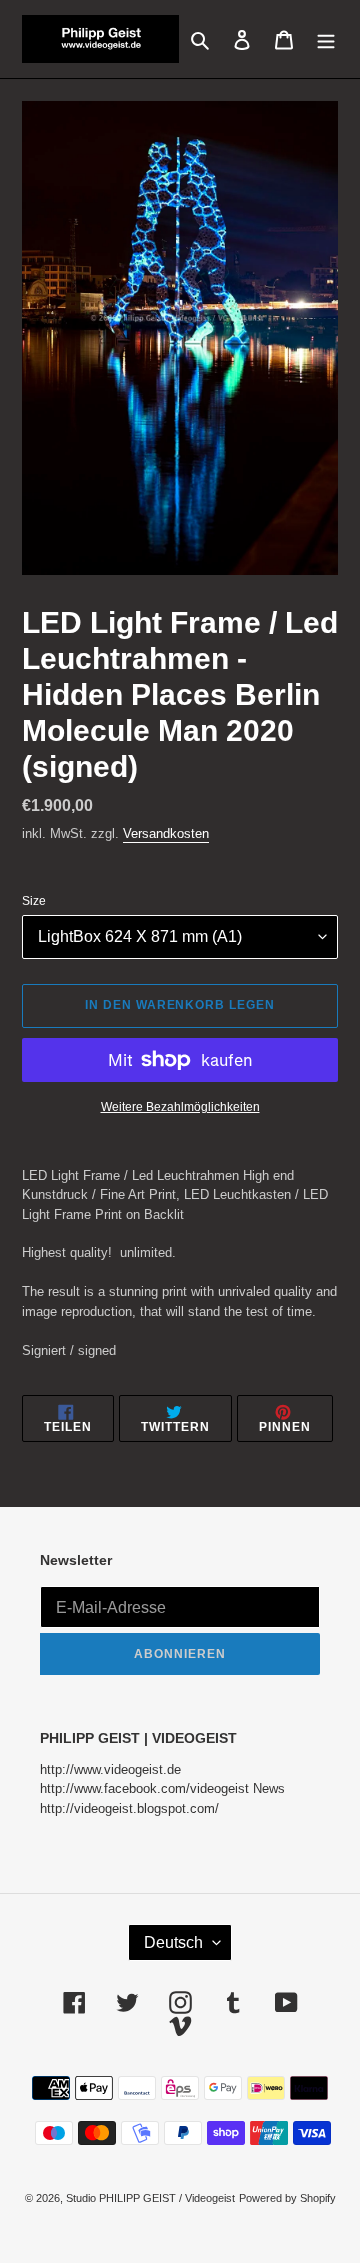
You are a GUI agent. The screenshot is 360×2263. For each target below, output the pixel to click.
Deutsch (173, 1942)
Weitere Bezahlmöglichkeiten (180, 1107)
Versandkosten (166, 833)
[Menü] (326, 38)
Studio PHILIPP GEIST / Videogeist (150, 2198)
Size (34, 901)
